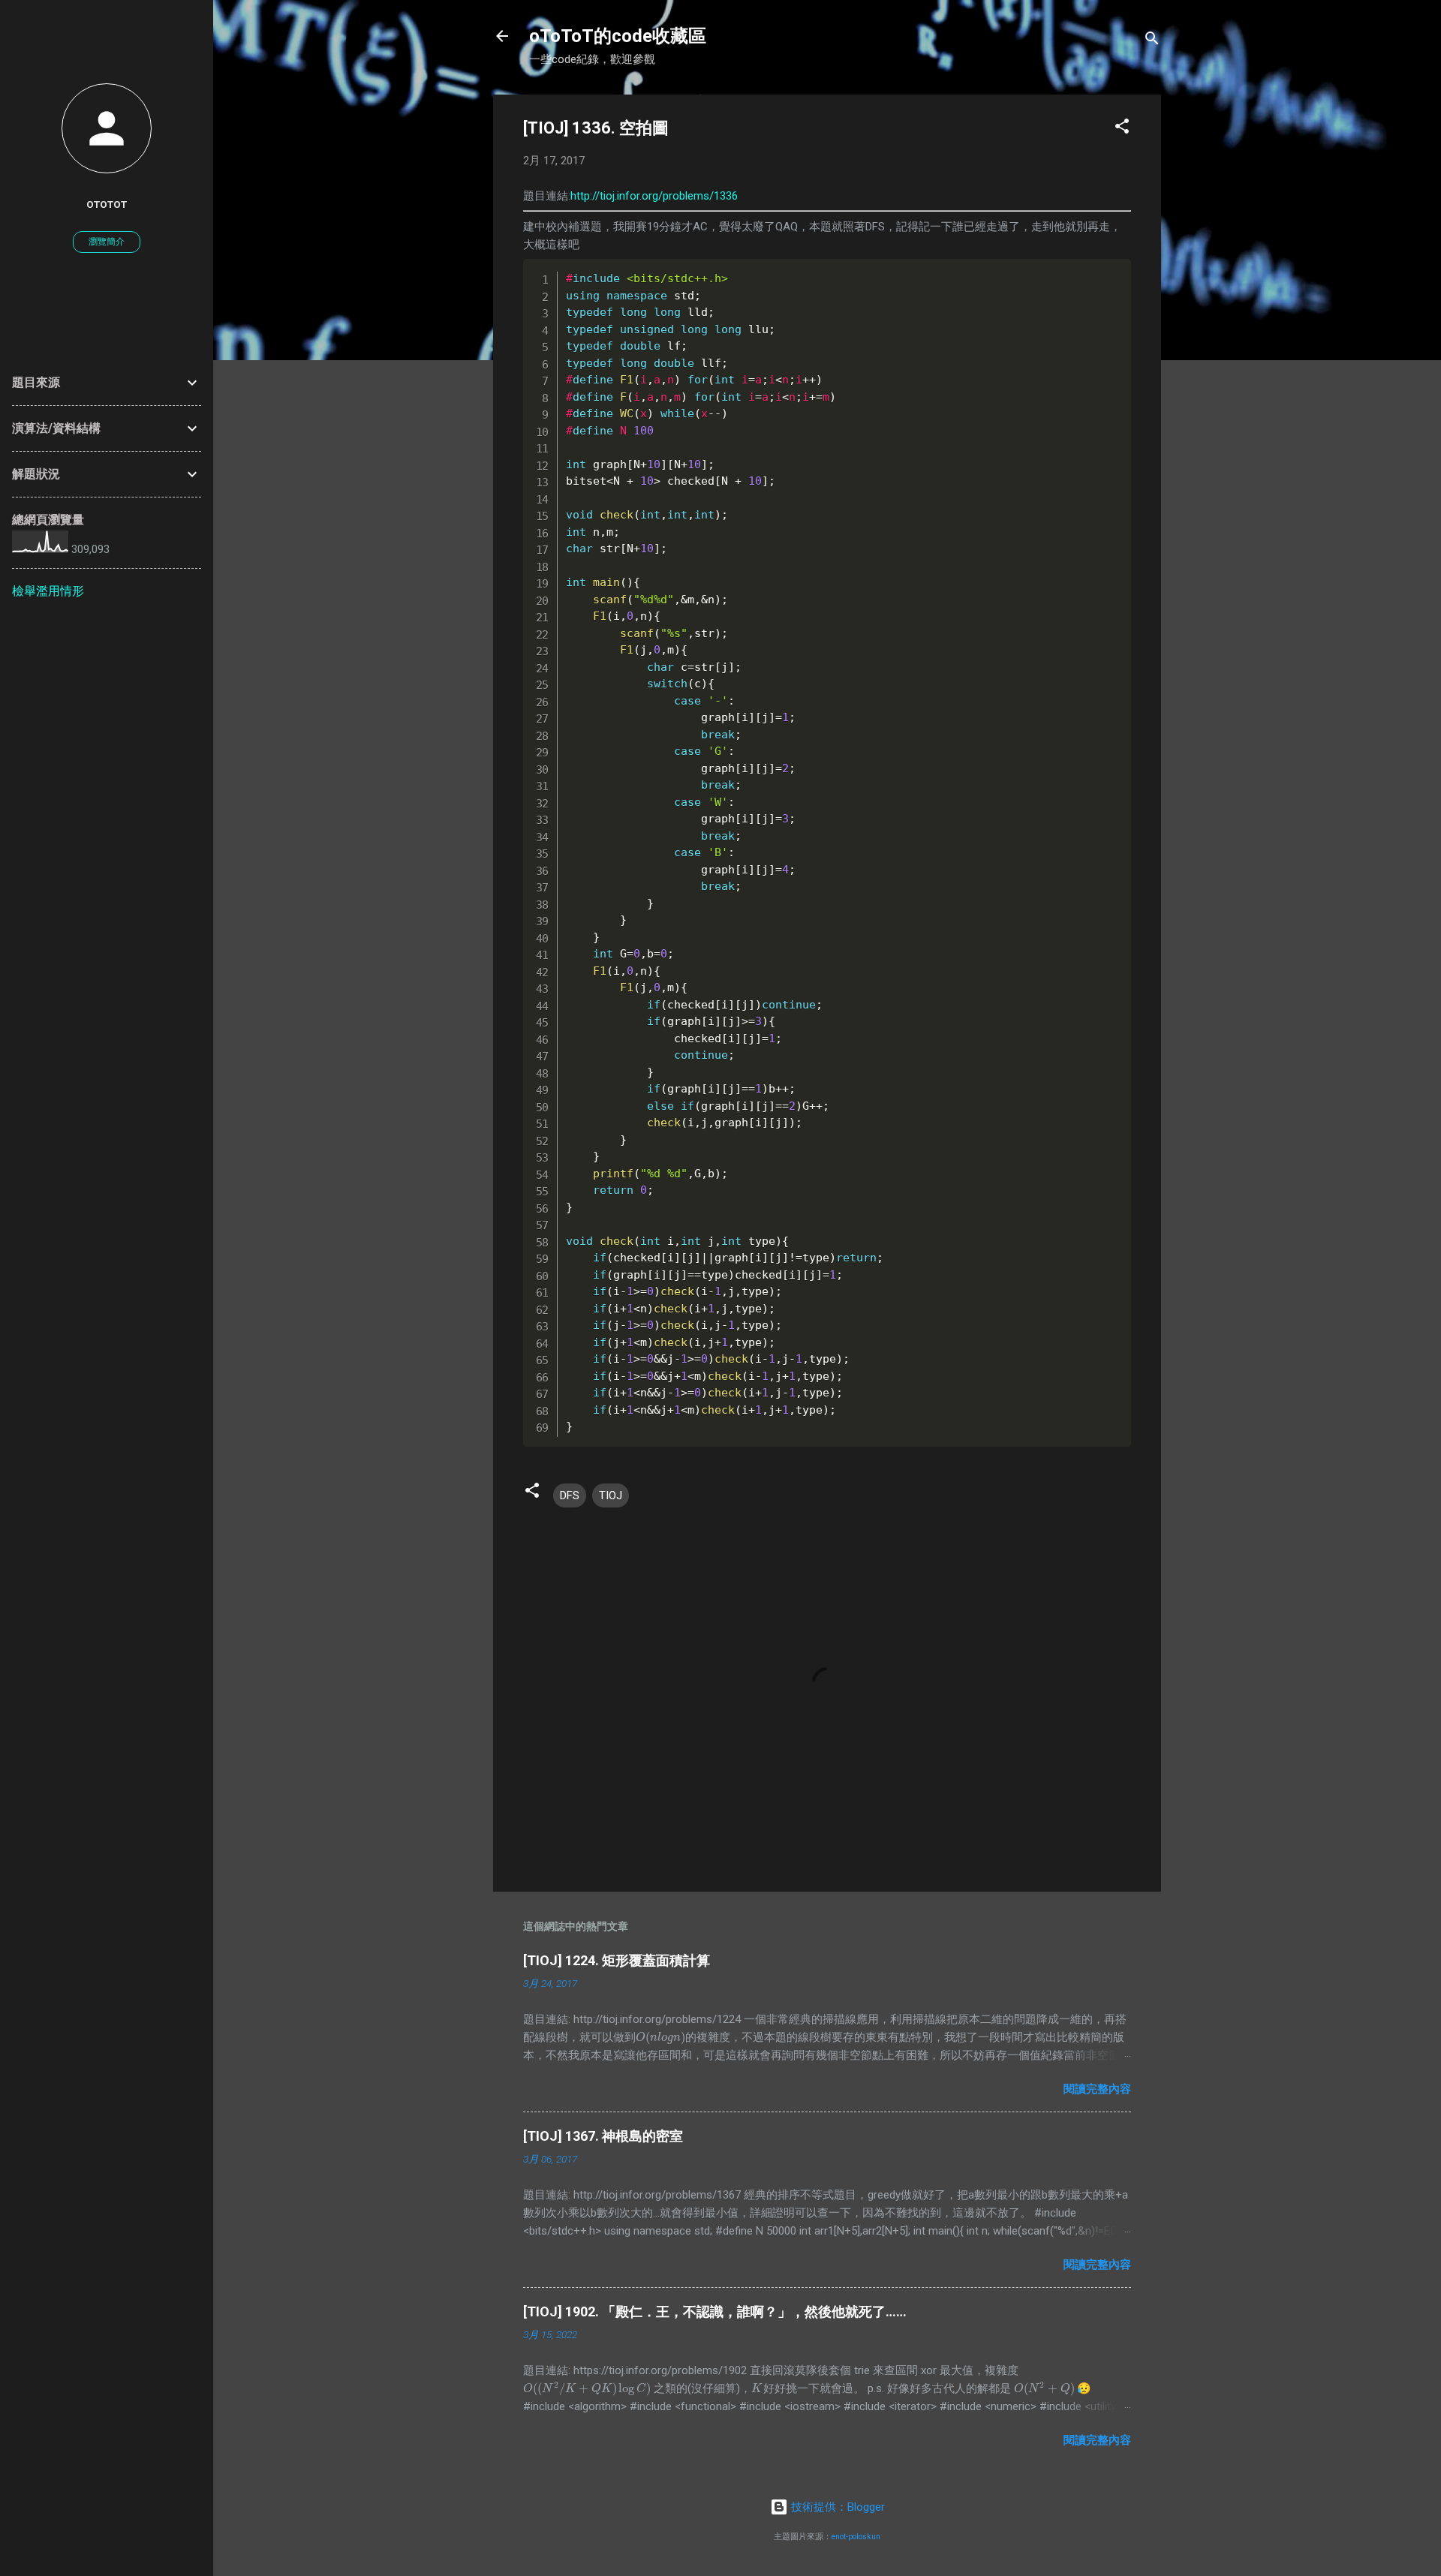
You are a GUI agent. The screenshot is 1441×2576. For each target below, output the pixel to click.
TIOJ (611, 1495)
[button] (1122, 129)
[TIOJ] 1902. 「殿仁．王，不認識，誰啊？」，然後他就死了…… (715, 2311)
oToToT (107, 204)
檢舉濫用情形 (48, 591)
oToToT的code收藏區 (618, 36)
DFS (570, 1495)
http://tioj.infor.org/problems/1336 (654, 196)
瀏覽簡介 (107, 242)
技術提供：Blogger (836, 2507)
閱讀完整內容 (1097, 2089)
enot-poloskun (856, 2537)
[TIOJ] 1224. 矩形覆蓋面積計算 (617, 1960)
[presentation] (660, 2037)
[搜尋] (1152, 41)
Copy (1089, 272)
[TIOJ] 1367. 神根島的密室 (603, 2136)
